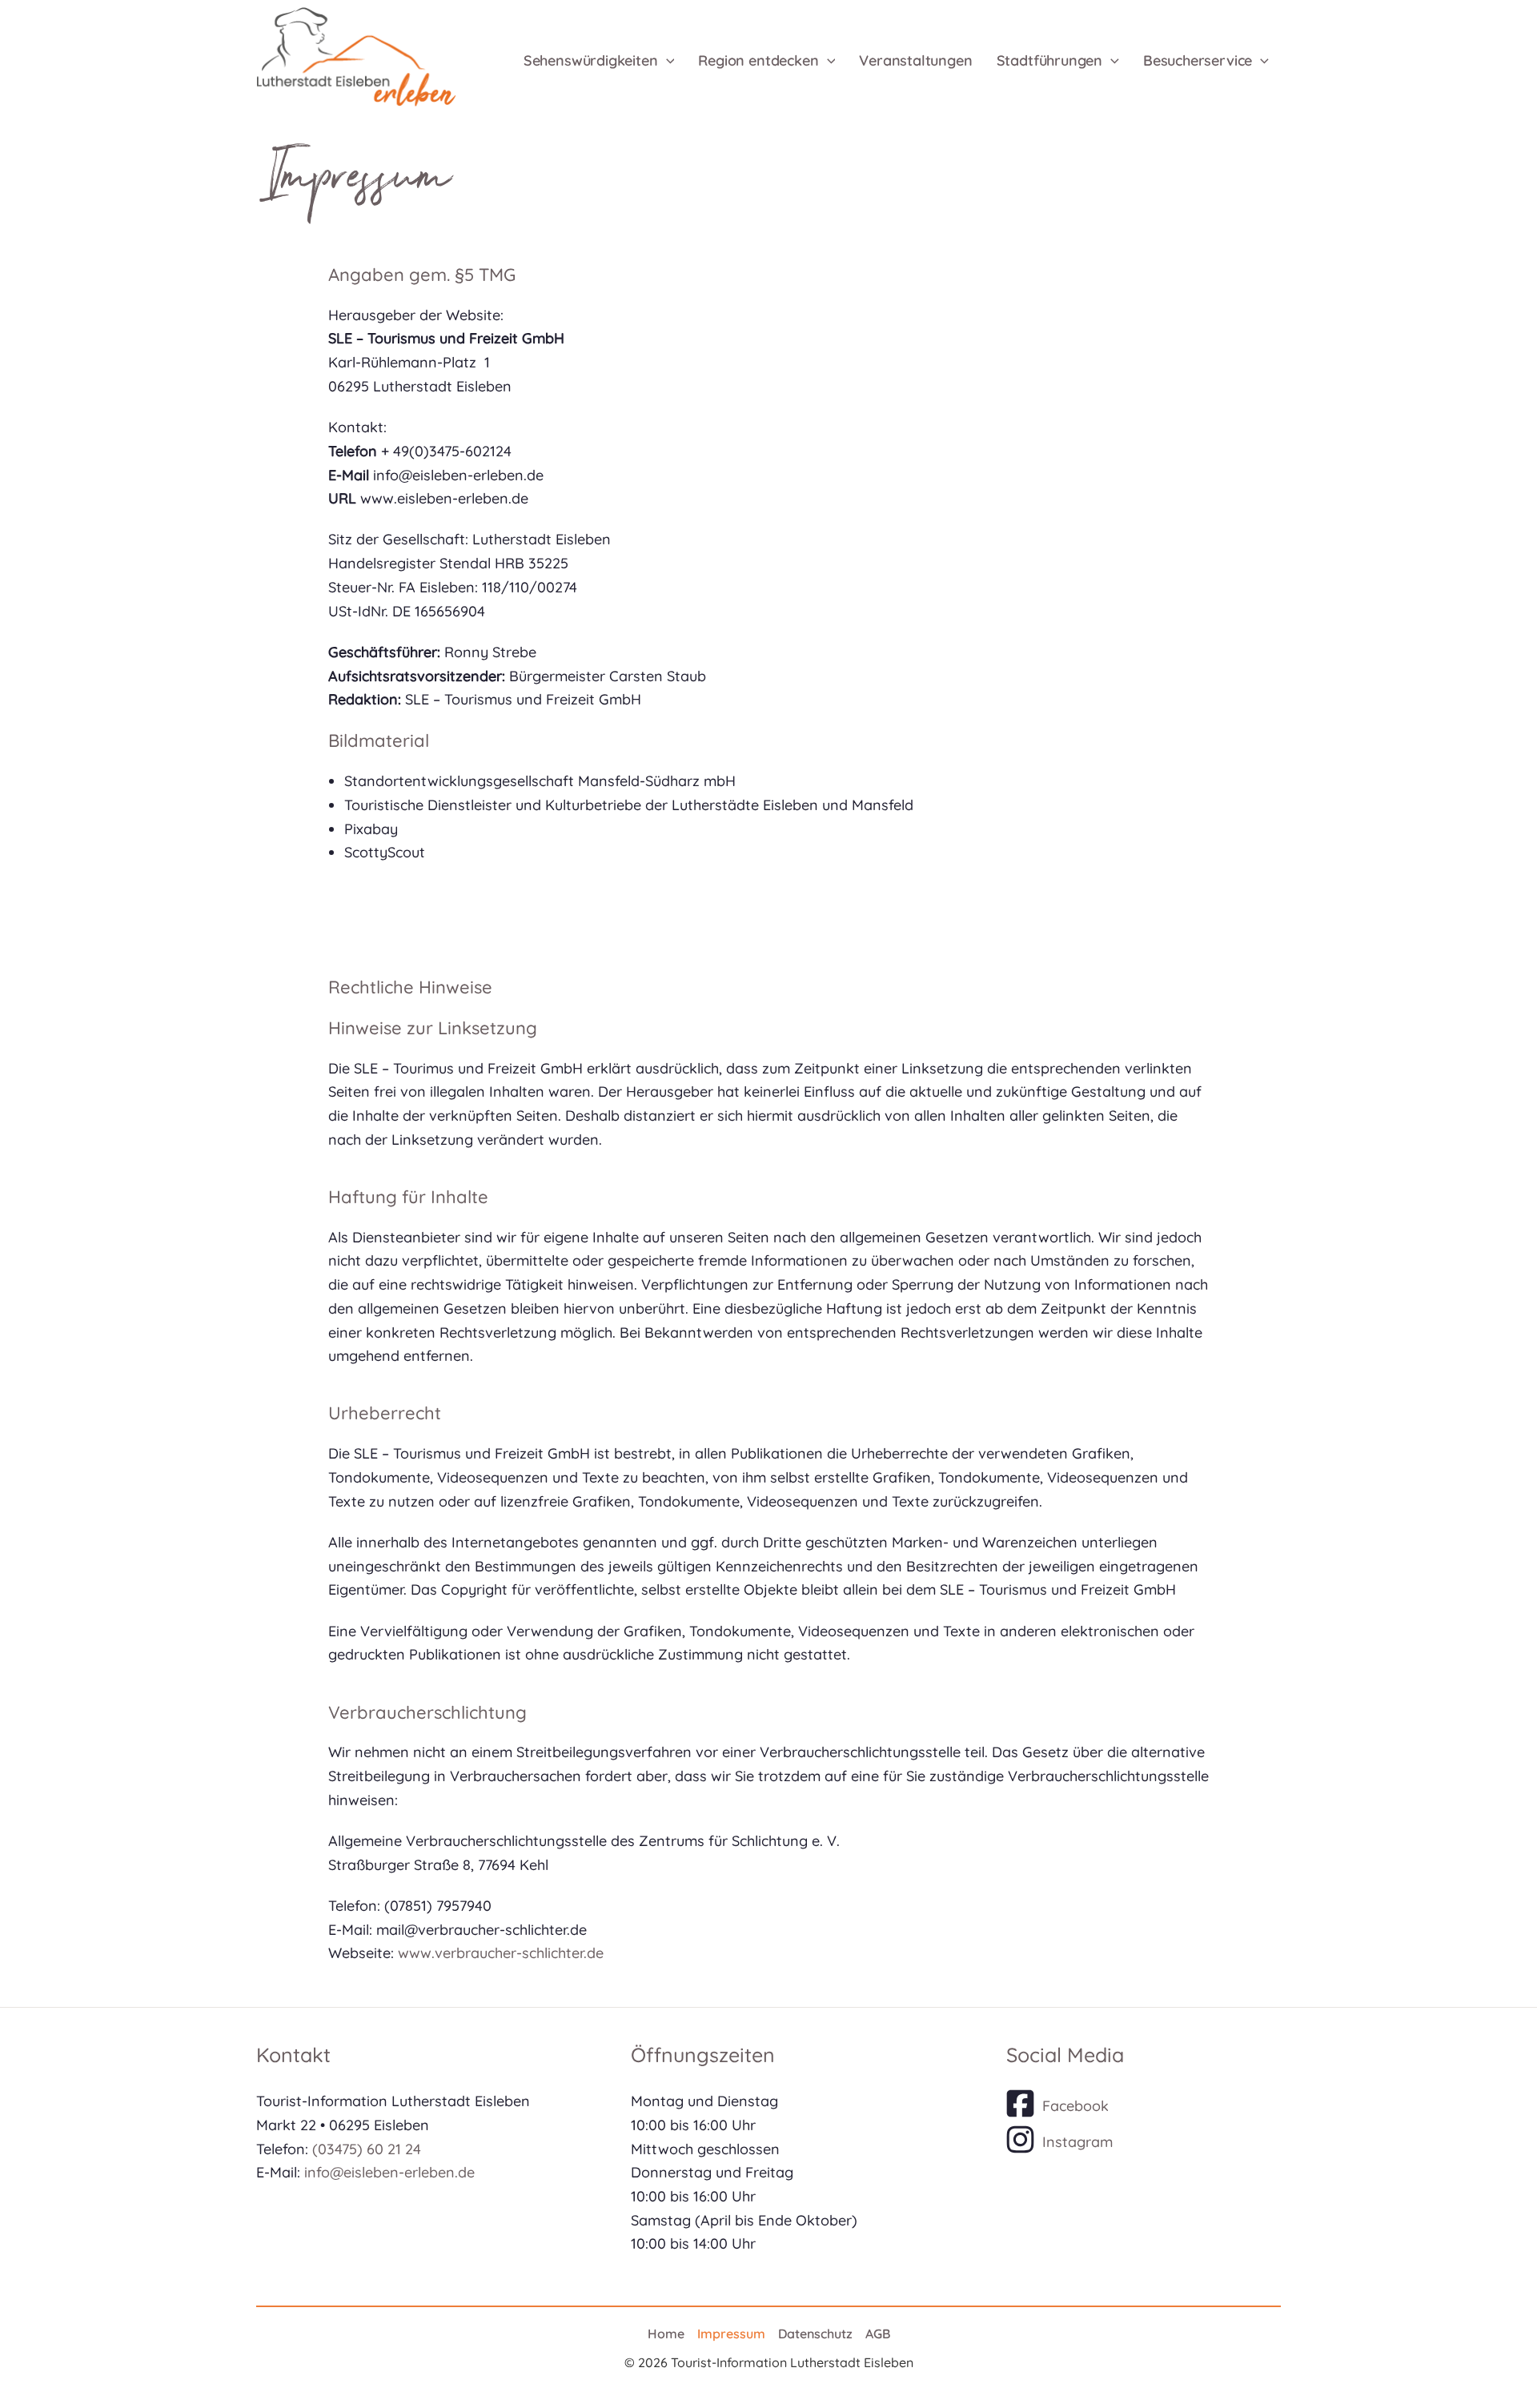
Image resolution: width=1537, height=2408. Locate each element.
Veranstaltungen (915, 60)
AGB (878, 2334)
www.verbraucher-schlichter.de (501, 1953)
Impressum (731, 2334)
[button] (666, 61)
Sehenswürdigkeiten (591, 60)
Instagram (1078, 2142)
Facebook (1075, 2106)
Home (666, 2334)
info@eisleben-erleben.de (389, 2172)
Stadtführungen (1049, 60)
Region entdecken (758, 60)
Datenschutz (815, 2334)
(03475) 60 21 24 (367, 2149)
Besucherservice (1198, 60)
